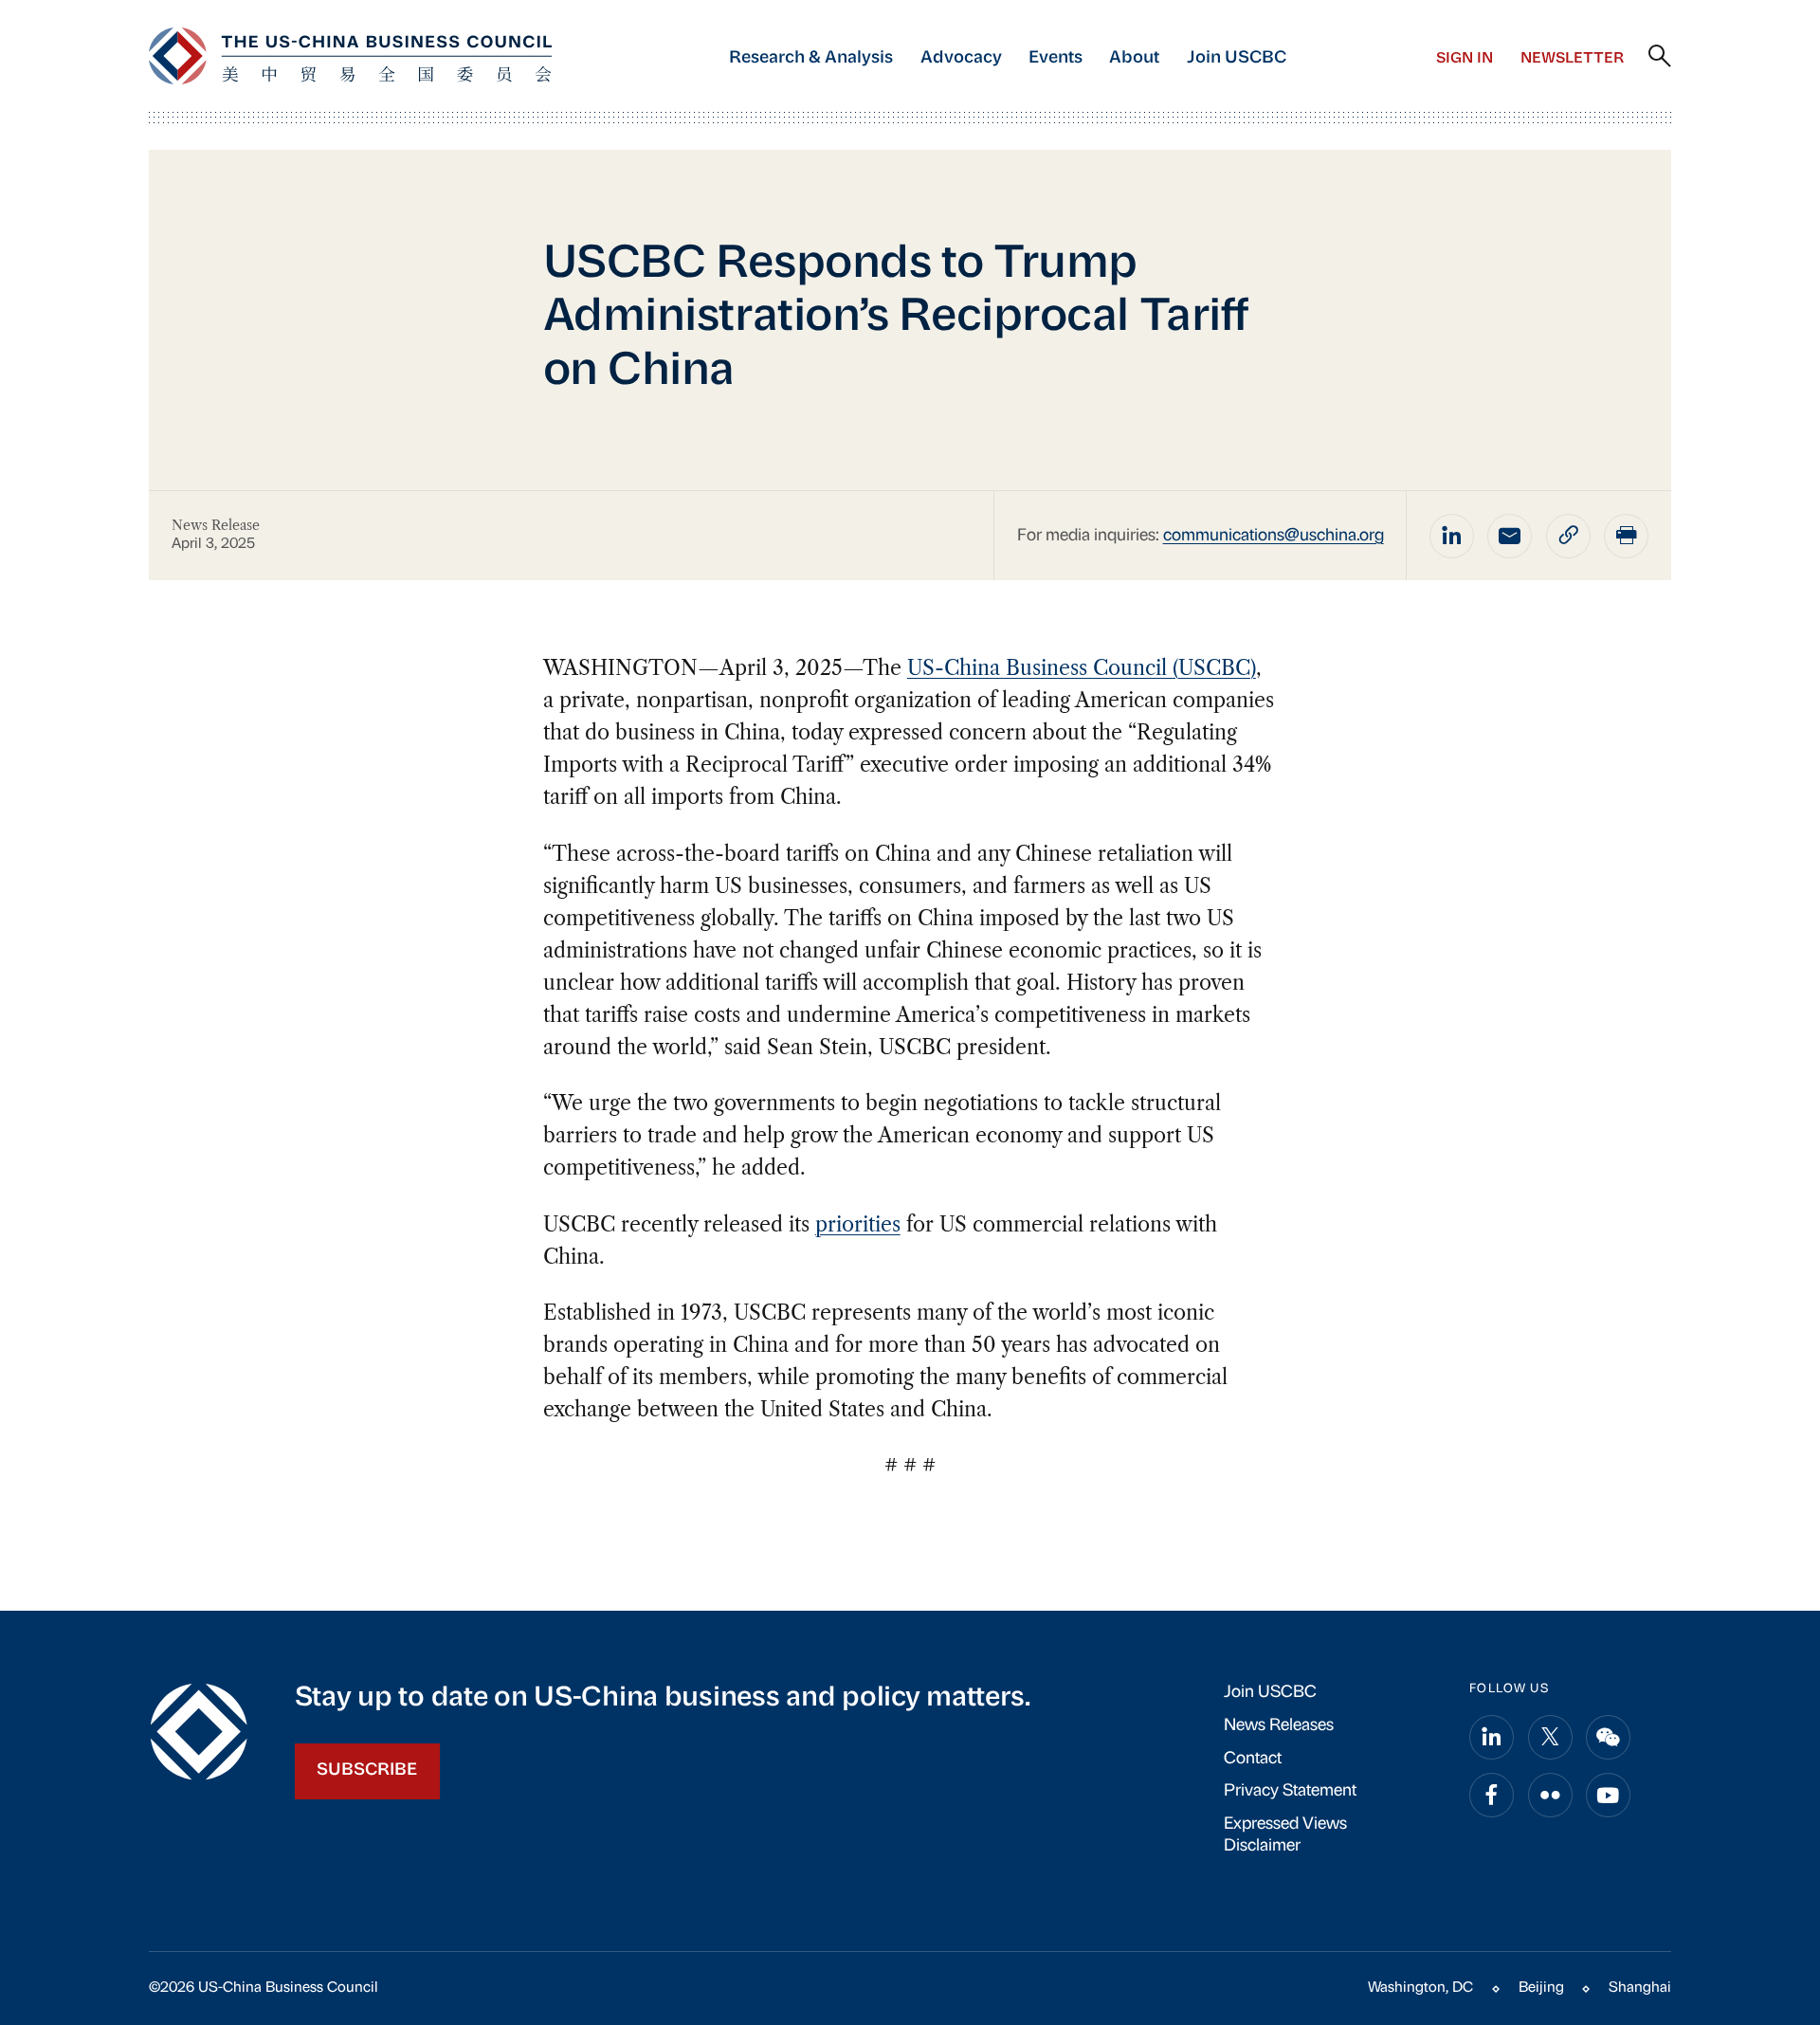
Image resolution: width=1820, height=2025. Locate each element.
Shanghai (1640, 1988)
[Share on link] (1568, 536)
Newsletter (1572, 59)
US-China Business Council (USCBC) (1082, 668)
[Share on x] (1550, 1737)
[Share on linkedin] (1452, 536)
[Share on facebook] (1492, 1795)
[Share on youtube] (1608, 1795)
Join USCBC (1237, 58)
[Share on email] (1510, 536)
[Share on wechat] (1608, 1737)
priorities (858, 1224)
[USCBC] (350, 56)
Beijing (1541, 1988)
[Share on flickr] (1550, 1795)
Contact (1253, 1759)
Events (1056, 58)
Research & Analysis (811, 58)
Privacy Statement (1290, 1791)
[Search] (1660, 57)
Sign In (1465, 59)
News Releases (1279, 1726)
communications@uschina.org (1274, 536)
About (1134, 58)
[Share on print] (1626, 536)
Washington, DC (1420, 1988)
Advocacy (961, 58)
